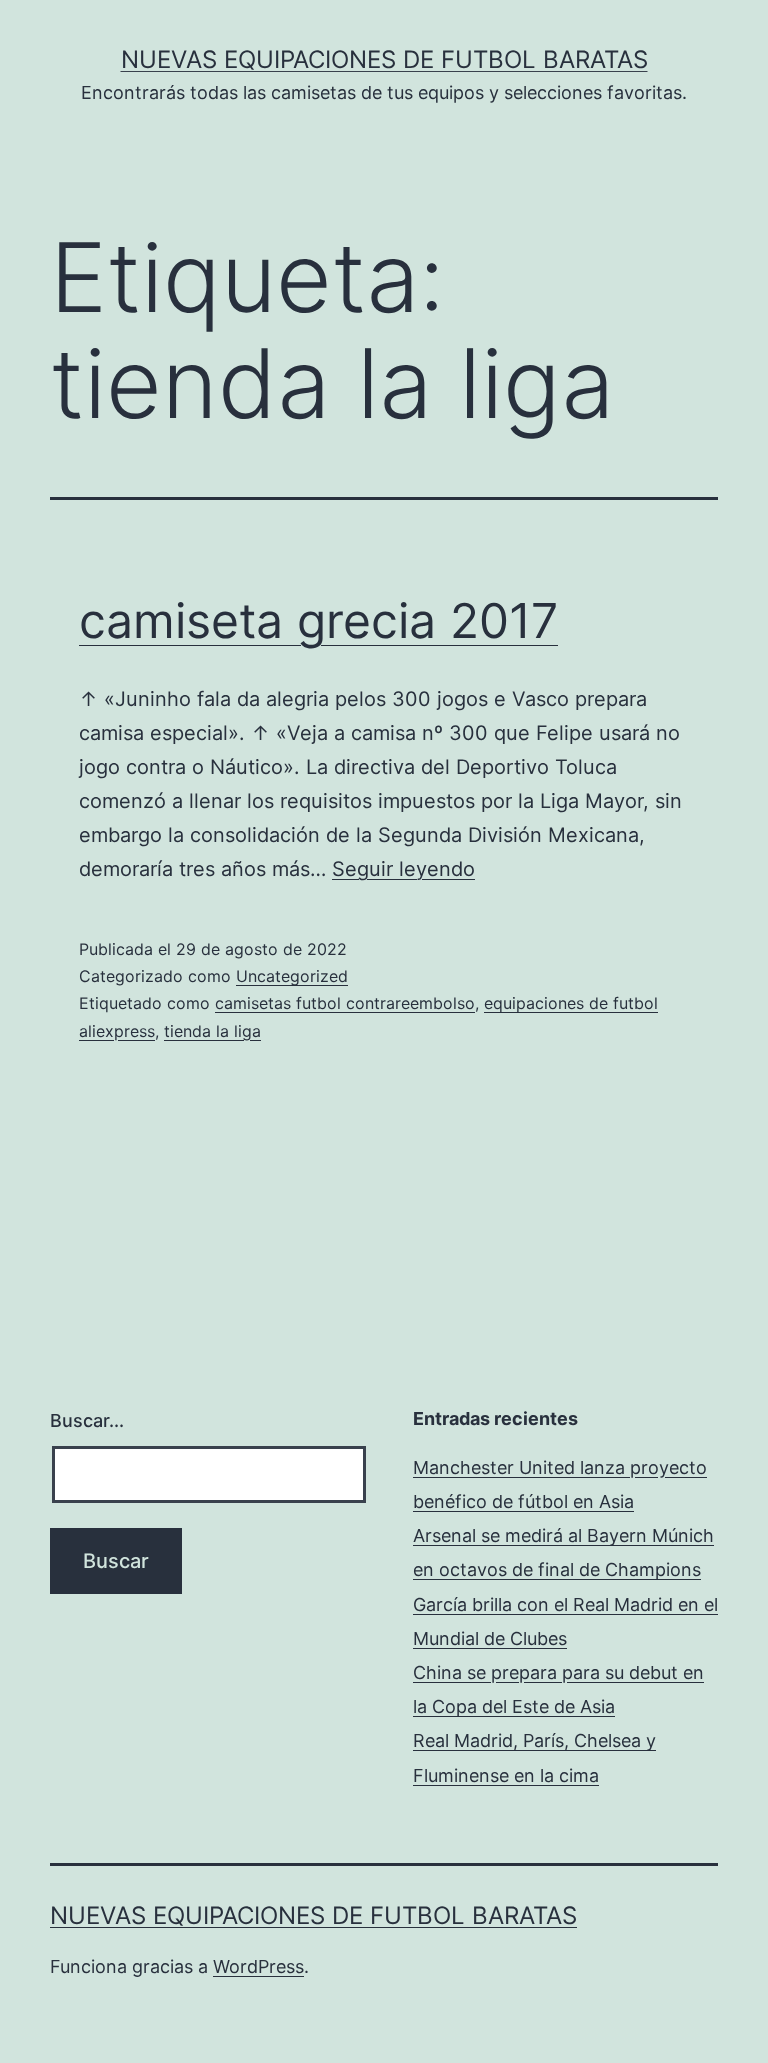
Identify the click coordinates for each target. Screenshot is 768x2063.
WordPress (258, 1966)
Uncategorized (292, 976)
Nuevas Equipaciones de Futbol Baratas (384, 59)
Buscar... (87, 1420)
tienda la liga (212, 1031)
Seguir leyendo (403, 869)
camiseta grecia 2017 (318, 620)
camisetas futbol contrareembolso (345, 1003)
